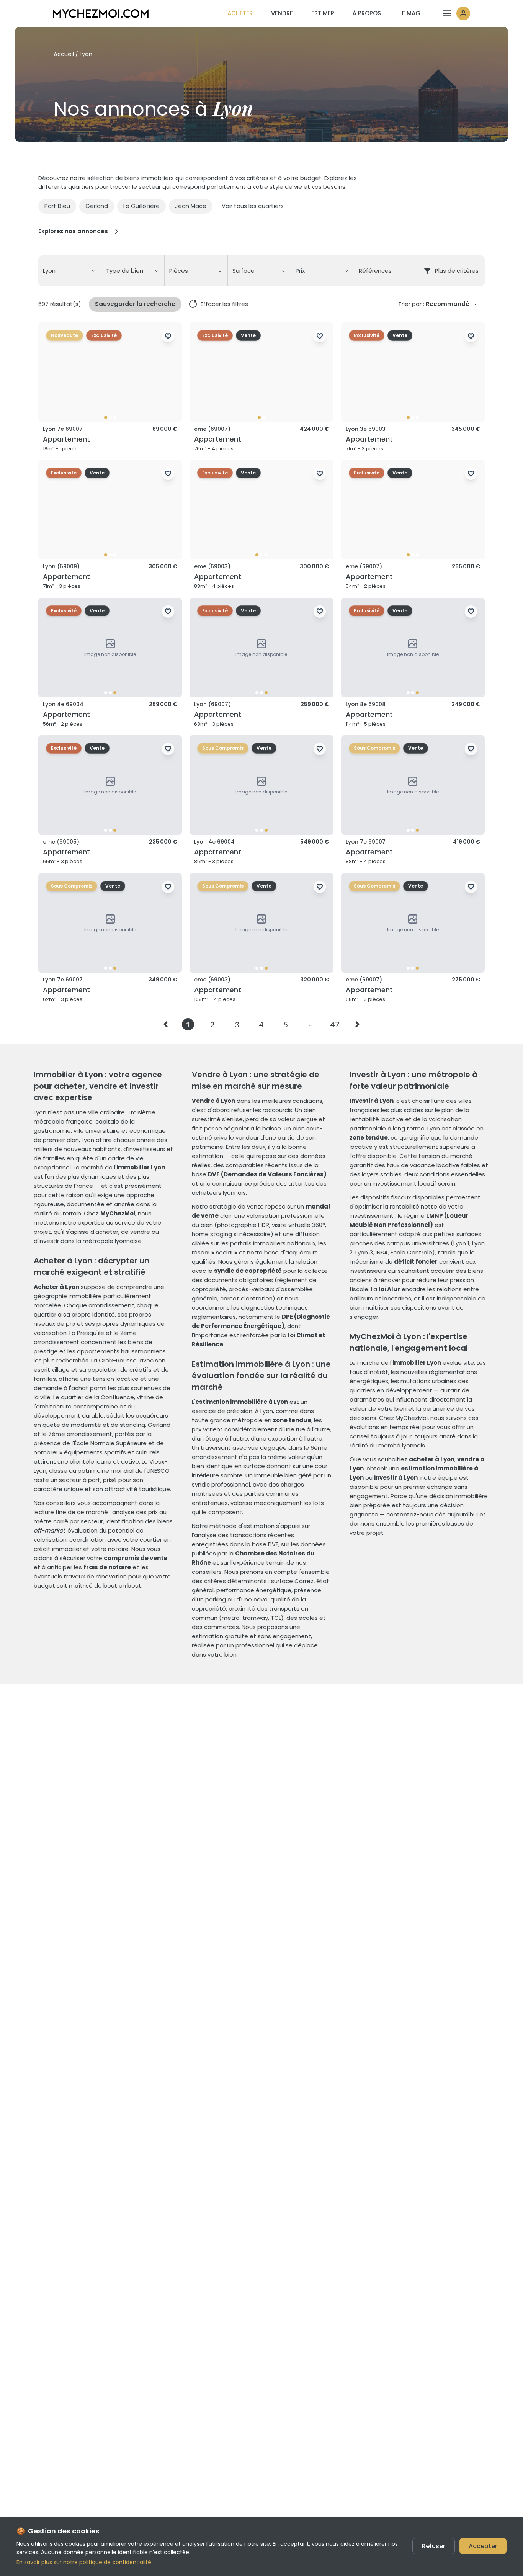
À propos (367, 13)
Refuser (434, 2546)
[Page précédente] (167, 1024)
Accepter (483, 2546)
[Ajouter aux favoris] (168, 336)
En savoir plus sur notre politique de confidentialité (84, 2562)
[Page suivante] (356, 1024)
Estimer (323, 13)
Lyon (86, 54)
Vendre (282, 13)
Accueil (64, 54)
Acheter (240, 13)
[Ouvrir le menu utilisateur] (456, 13)
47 (335, 1024)
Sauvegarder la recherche (135, 304)
